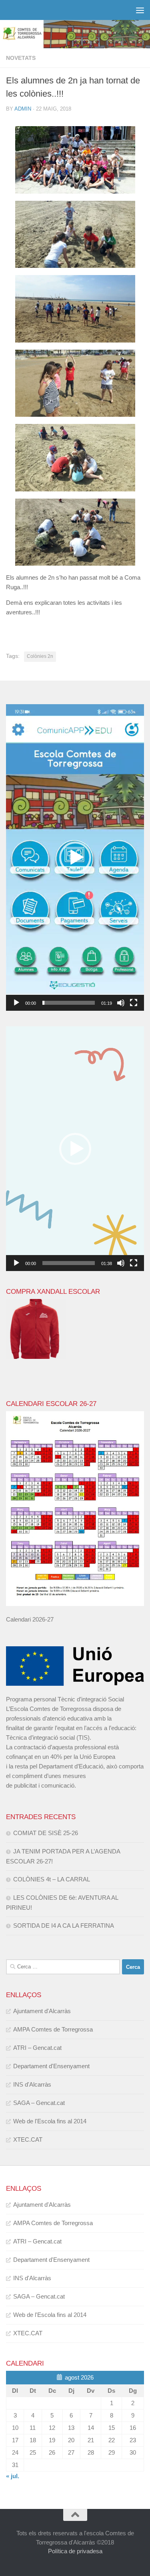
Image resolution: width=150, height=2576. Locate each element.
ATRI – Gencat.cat (37, 2048)
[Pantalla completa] (134, 1003)
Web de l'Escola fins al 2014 (50, 2121)
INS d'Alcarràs (32, 2084)
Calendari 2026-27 (30, 1619)
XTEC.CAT (28, 2139)
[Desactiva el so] (121, 1003)
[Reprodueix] (16, 1003)
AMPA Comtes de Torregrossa (53, 2029)
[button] (75, 857)
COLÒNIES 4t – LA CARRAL (52, 1879)
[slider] (69, 1003)
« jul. (13, 2476)
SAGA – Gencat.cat (39, 2103)
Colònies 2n (40, 656)
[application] (75, 857)
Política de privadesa (75, 2551)
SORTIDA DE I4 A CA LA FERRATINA (64, 1926)
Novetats (21, 58)
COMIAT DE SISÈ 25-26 (46, 1833)
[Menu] (140, 10)
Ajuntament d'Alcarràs (42, 2011)
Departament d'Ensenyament (51, 2066)
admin (23, 109)
